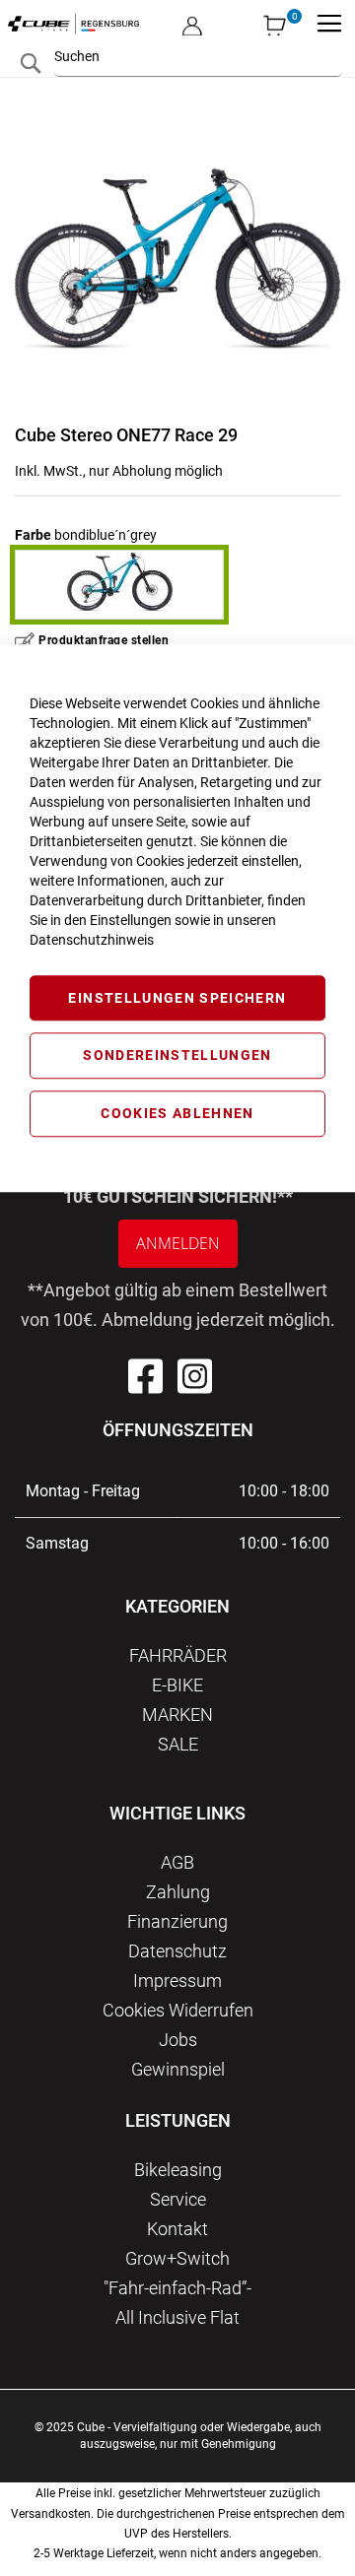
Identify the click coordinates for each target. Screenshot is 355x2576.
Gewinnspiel (178, 2069)
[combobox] (198, 56)
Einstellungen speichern (177, 998)
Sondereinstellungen (177, 1056)
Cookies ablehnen (177, 1113)
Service (178, 2199)
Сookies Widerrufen (178, 2010)
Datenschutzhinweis (92, 940)
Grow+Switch (177, 2258)
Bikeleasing (178, 2170)
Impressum (177, 1981)
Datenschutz (177, 1951)
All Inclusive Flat (177, 2317)
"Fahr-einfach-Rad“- (177, 2288)
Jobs (178, 2040)
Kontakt (177, 2229)
